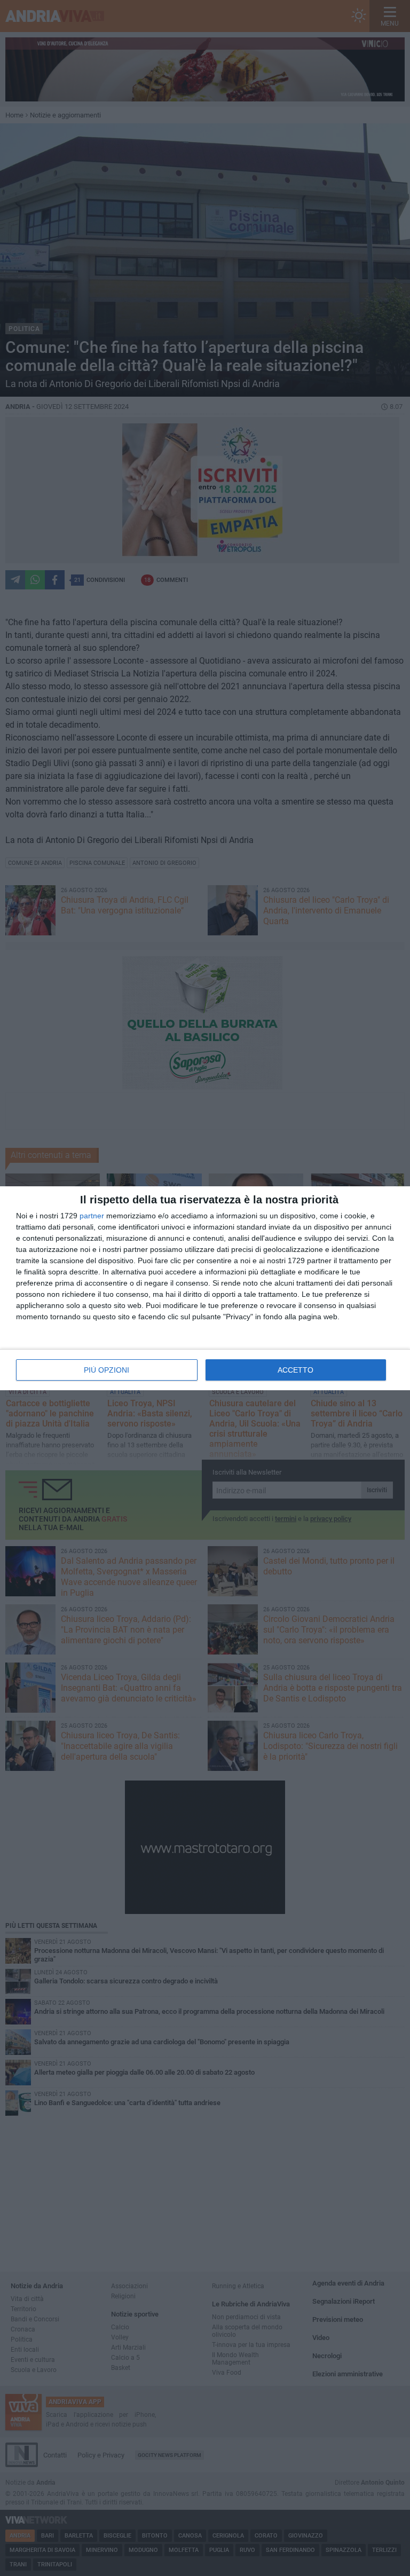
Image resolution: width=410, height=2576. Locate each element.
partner (92, 1216)
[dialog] (205, 1288)
